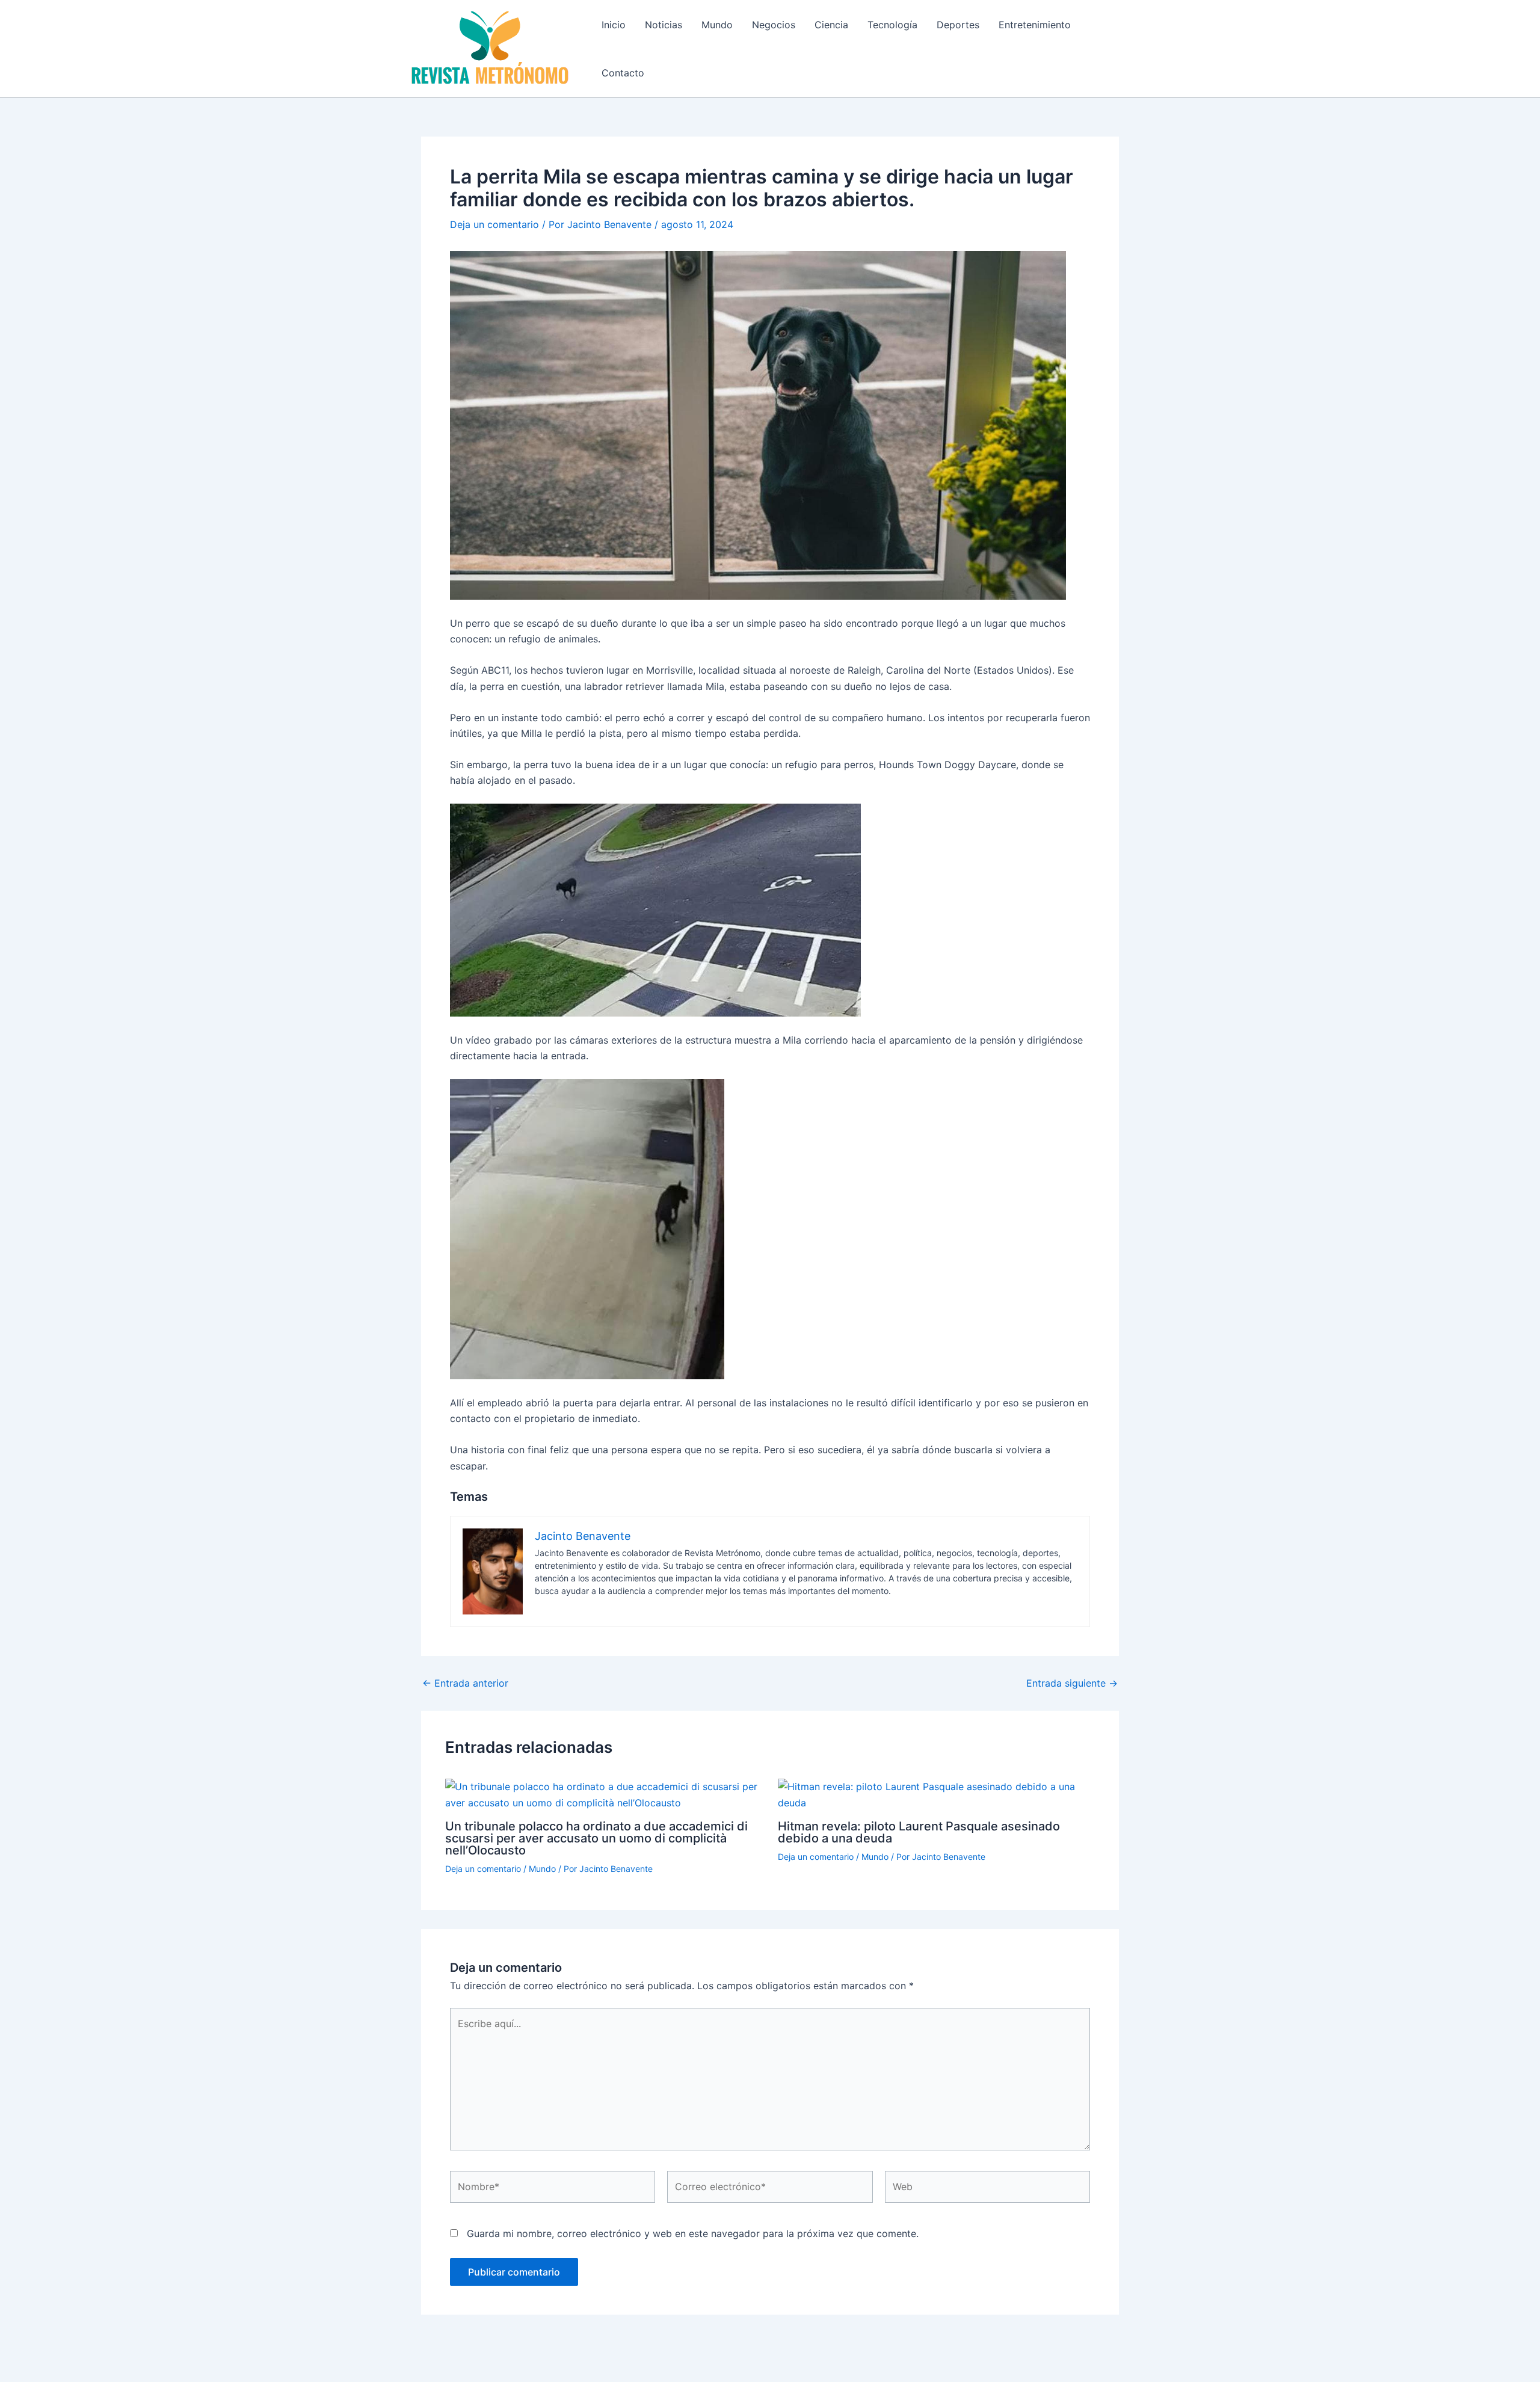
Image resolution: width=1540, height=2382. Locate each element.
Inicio (614, 25)
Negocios (774, 25)
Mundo (717, 25)
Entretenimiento (1035, 25)
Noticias (664, 25)
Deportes (958, 25)
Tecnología (892, 25)
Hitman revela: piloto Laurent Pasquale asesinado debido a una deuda (919, 1832)
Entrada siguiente (1072, 1683)
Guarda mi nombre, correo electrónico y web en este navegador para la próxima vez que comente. (693, 2233)
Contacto (623, 73)
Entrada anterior (465, 1683)
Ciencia (831, 25)
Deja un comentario (494, 224)
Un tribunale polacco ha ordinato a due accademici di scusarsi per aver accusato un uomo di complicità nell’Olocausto (596, 1838)
